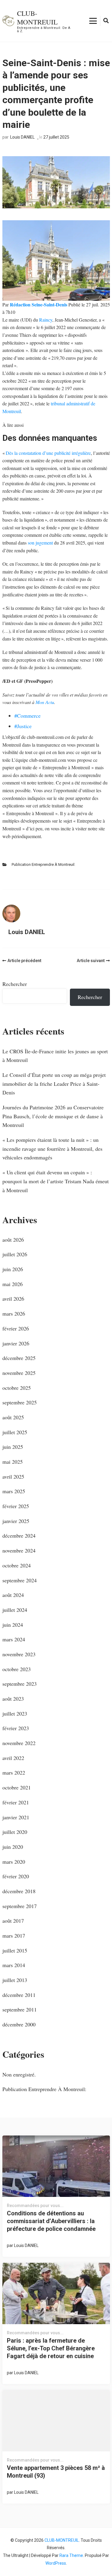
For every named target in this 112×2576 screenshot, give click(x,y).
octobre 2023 (17, 1669)
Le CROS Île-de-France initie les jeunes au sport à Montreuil (55, 1056)
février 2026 (16, 1328)
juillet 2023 (15, 1713)
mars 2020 (14, 1862)
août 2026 (13, 1240)
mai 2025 (13, 1462)
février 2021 (16, 1802)
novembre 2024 (19, 1550)
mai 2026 (13, 1284)
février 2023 (16, 1728)
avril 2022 (13, 1758)
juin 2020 (13, 1847)
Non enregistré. (19, 2074)
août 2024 (13, 1595)
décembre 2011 (19, 1995)
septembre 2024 (20, 1580)
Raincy (46, 320)
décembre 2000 (19, 2024)
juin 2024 (13, 1625)
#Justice (23, 726)
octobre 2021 (17, 1787)
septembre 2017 (20, 1906)
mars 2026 (14, 1313)
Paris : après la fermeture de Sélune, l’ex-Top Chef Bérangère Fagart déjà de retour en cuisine (51, 2348)
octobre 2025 (17, 1388)
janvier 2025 (16, 1521)
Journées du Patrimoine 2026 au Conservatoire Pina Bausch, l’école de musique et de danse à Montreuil (53, 1116)
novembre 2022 (19, 1743)
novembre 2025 (19, 1373)
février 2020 (16, 1876)
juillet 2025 (15, 1432)
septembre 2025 (20, 1402)
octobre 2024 (17, 1565)
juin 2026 (13, 1269)
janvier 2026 (16, 1343)
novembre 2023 (19, 1654)
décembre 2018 (19, 1891)
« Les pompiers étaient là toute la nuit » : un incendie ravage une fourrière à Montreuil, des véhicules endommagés (52, 1149)
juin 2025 (13, 1447)
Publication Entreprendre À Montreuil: (43, 864)
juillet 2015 (15, 1950)
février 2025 (16, 1506)
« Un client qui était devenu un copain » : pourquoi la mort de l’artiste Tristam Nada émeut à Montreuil (56, 1181)
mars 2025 (14, 1491)
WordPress (56, 2563)
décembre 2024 (19, 1536)
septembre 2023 (20, 1684)
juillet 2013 (15, 1980)
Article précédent (24, 961)
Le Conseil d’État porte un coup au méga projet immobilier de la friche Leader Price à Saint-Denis (54, 1084)
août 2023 (13, 1699)
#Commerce (27, 716)
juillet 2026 (15, 1254)
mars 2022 (14, 1772)
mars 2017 (14, 1936)
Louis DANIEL (22, 137)
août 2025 (13, 1417)
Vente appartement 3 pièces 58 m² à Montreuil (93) (56, 2472)
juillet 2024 (15, 1610)
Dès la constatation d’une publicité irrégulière (48, 453)
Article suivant (91, 961)
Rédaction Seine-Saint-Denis (39, 304)
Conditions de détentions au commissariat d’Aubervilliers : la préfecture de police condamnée (51, 2221)
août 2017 (13, 1921)
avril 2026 (13, 1299)
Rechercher (15, 984)
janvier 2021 (16, 1817)
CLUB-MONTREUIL (37, 17)
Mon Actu (45, 702)
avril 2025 (13, 1477)
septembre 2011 (20, 2009)
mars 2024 (14, 1639)
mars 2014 (14, 1965)
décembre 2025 (19, 1358)
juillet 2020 (15, 1832)
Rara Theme (71, 2555)
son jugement (40, 543)
